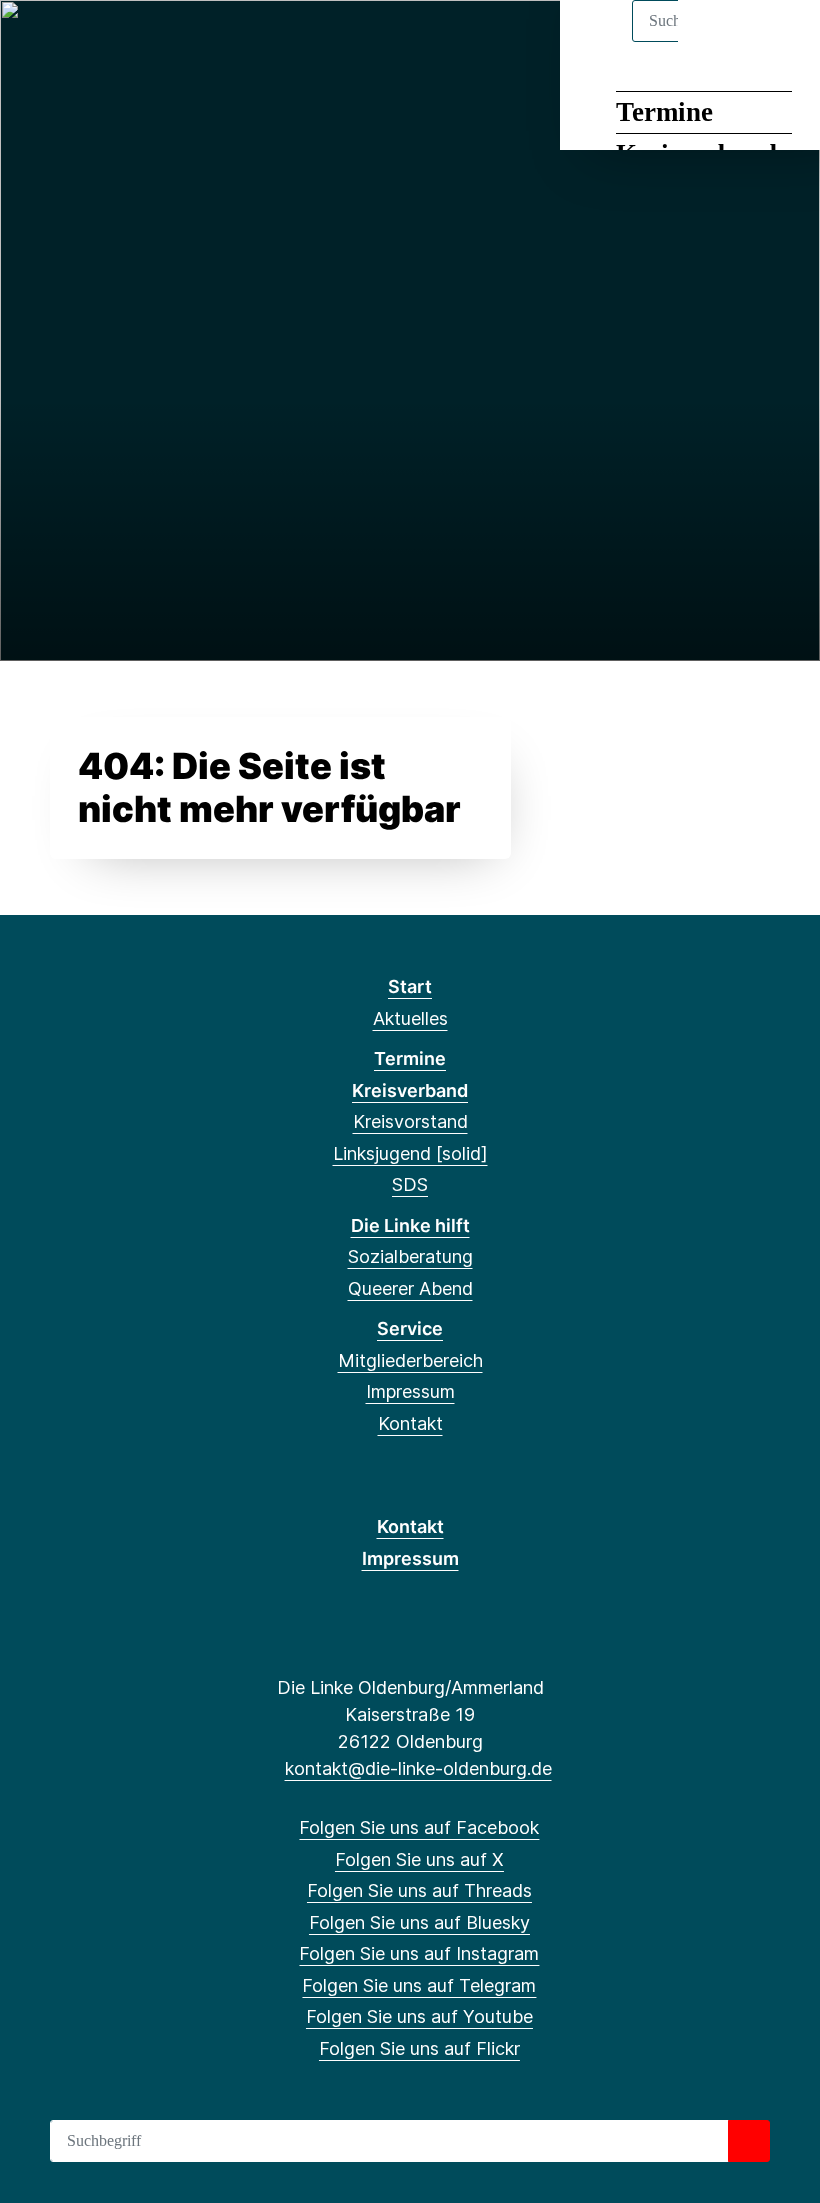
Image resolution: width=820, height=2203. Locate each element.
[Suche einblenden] (719, 41)
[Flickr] (268, 42)
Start (410, 986)
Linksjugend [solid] (410, 1153)
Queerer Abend (410, 1288)
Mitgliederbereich (410, 1360)
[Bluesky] (137, 42)
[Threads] (104, 42)
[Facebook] (38, 42)
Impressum (410, 1391)
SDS (410, 1184)
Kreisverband (410, 1090)
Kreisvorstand (410, 1121)
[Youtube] (235, 42)
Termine (664, 112)
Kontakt (410, 1423)
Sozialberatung (410, 1256)
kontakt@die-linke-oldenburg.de (418, 1768)
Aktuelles (410, 1018)
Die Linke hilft (410, 1225)
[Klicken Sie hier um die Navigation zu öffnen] (778, 41)
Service (410, 1328)
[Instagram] (170, 42)
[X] (71, 42)
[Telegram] (202, 42)
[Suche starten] (749, 2141)
